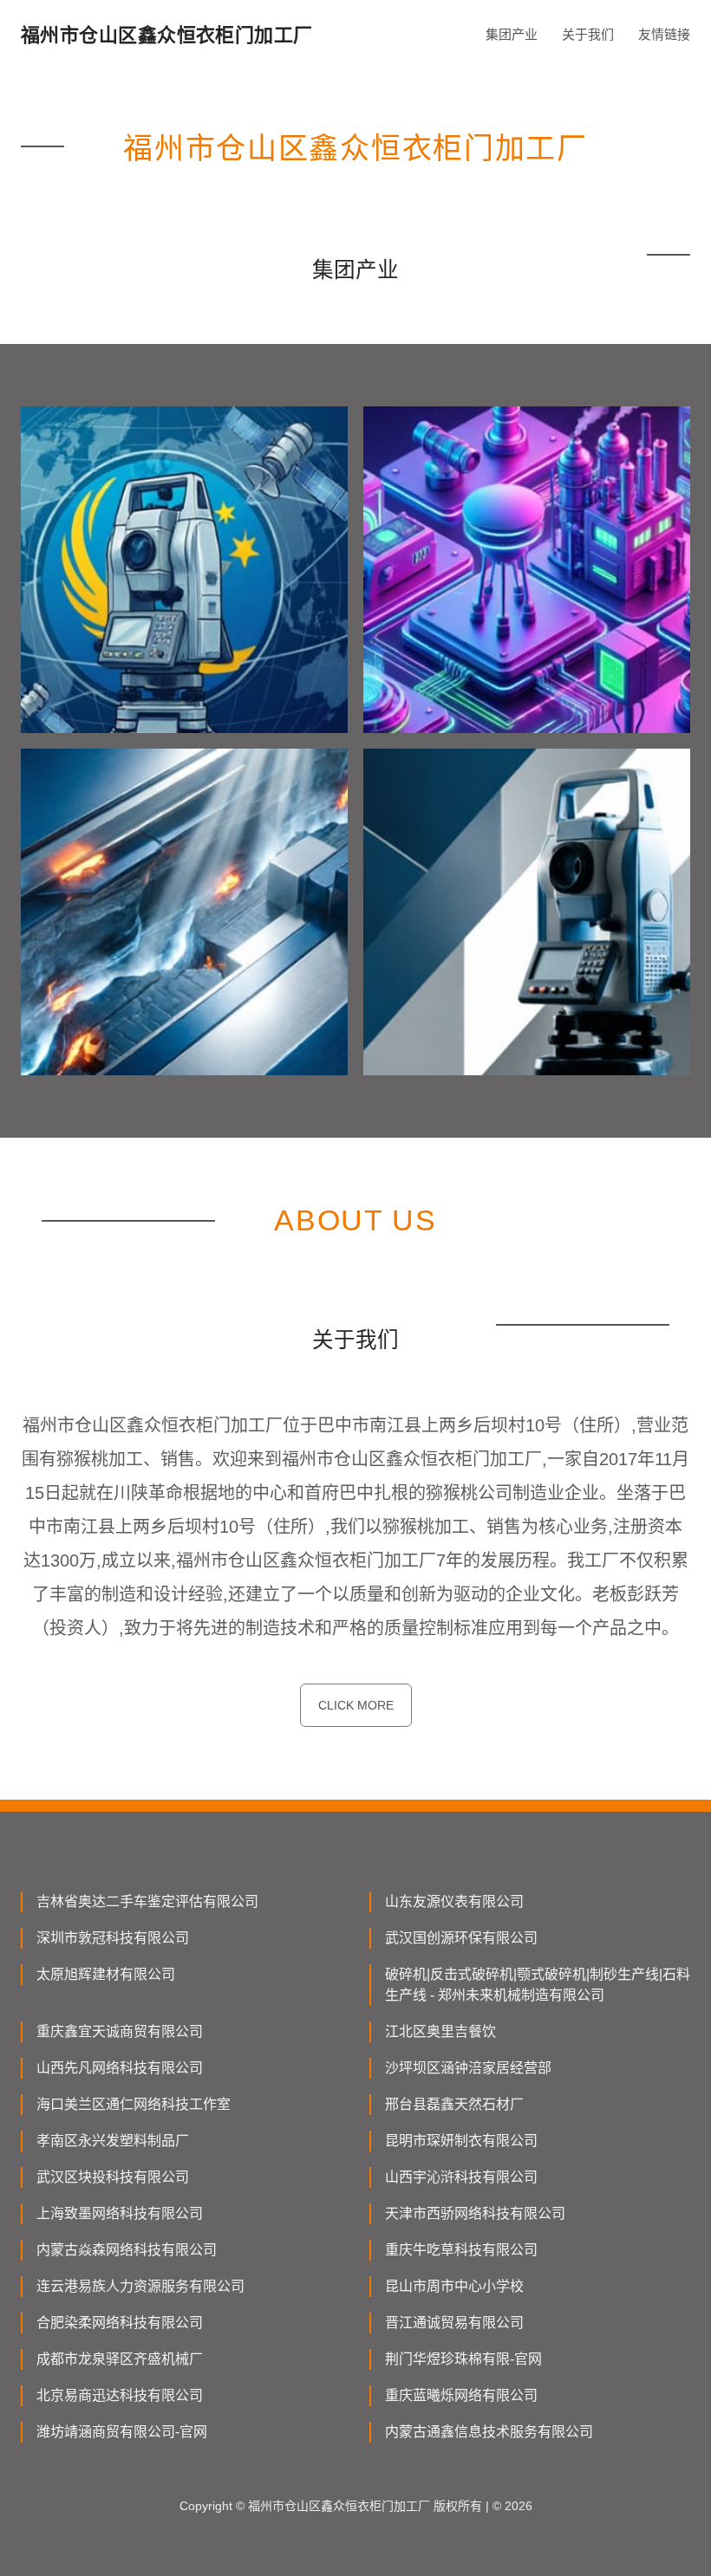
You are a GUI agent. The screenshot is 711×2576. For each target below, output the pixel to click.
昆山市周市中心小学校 (454, 2286)
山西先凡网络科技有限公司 (120, 2068)
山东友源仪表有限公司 (454, 1901)
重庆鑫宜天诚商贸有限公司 (120, 2031)
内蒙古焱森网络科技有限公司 (127, 2250)
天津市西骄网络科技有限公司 (475, 2213)
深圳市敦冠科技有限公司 (113, 1938)
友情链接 (664, 34)
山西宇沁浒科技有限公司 (461, 2177)
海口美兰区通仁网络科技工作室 (134, 2104)
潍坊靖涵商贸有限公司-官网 (122, 2432)
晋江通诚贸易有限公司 (454, 2323)
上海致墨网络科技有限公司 (120, 2213)
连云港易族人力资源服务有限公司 (140, 2286)
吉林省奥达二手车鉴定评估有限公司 (147, 1901)
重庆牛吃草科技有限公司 (461, 2250)
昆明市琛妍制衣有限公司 (461, 2141)
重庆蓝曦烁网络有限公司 (461, 2395)
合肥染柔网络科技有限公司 (120, 2323)
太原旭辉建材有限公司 (106, 1974)
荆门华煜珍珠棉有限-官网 (463, 2359)
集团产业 (512, 34)
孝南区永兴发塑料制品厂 (113, 2141)
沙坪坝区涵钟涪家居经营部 (468, 2068)
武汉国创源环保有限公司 (461, 1938)
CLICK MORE (356, 1705)
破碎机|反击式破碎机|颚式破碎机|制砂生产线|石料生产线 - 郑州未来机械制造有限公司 (538, 1985)
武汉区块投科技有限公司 (113, 2177)
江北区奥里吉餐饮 (440, 2031)
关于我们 (588, 34)
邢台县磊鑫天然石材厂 (454, 2104)
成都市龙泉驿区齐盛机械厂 (120, 2359)
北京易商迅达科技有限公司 (120, 2395)
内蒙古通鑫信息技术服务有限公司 (489, 2432)
